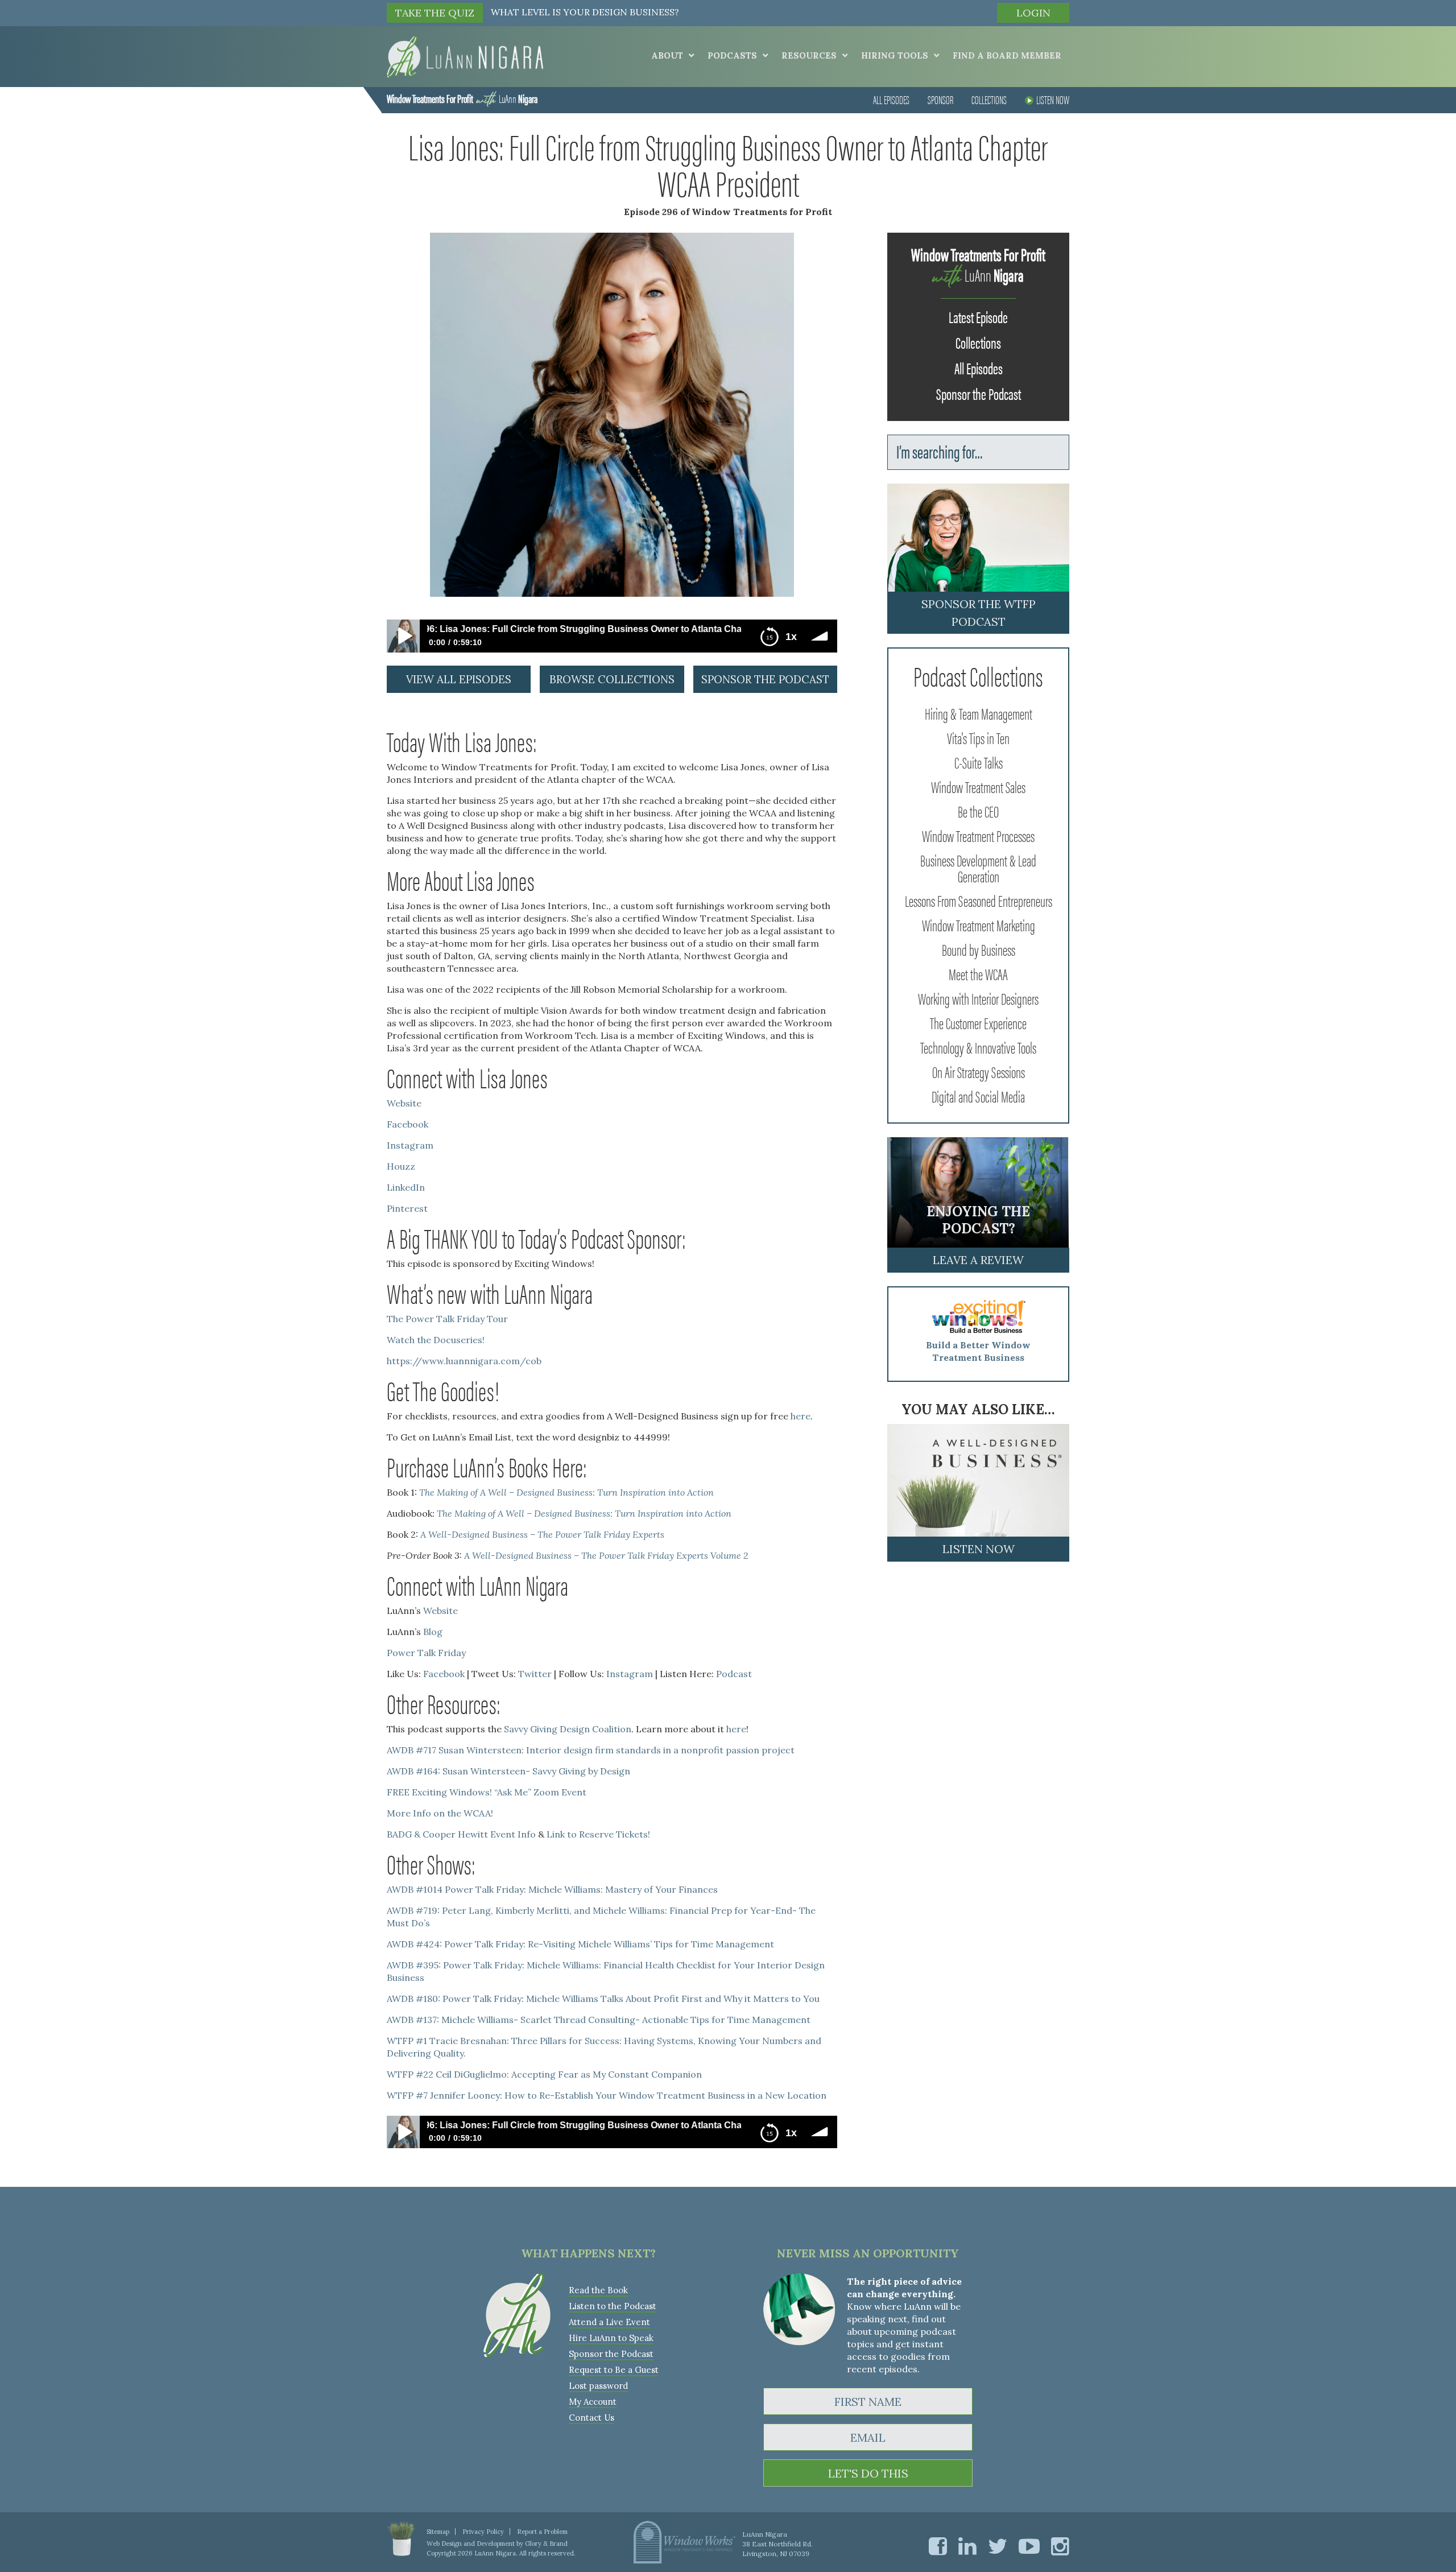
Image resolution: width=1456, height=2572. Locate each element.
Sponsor (940, 99)
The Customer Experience (978, 1022)
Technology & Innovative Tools (978, 1047)
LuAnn (462, 98)
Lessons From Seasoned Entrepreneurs (979, 900)
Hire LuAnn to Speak (611, 2338)
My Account (593, 2402)
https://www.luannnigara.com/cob (464, 1361)
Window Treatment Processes (978, 835)
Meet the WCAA (978, 973)
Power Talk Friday (426, 1653)
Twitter (535, 1674)
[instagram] (1060, 2546)
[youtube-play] (1029, 2546)
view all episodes (459, 679)
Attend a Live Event (609, 2322)
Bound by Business (979, 949)
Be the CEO (978, 811)
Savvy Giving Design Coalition (568, 1729)
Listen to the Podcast (613, 2306)
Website (404, 1103)
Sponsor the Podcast (979, 393)
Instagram (410, 1145)
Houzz (401, 1166)
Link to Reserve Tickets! (598, 1834)
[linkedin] (967, 2546)
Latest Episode (978, 316)
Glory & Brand (546, 2544)
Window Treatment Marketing (979, 924)
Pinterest (407, 1208)
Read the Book (598, 2290)
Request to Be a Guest (614, 2370)
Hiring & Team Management (979, 713)
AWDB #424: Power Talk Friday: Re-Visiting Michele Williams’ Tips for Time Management (580, 1944)
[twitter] (998, 2546)
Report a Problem (542, 2532)
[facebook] (938, 2546)
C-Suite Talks (979, 762)
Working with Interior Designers (978, 998)
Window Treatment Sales (978, 786)
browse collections (612, 679)
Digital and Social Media (978, 1096)
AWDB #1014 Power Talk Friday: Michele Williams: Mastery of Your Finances (552, 1889)
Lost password (598, 2386)
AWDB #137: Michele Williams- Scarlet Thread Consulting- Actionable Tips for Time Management (599, 2020)
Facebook (408, 1124)
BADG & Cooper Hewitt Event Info (461, 1834)
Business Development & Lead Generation (978, 868)
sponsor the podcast (765, 679)
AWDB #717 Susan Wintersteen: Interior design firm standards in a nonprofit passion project (591, 1750)
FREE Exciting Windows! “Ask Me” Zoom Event (487, 1792)
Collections (989, 99)
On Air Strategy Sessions (979, 1071)
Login (1033, 13)
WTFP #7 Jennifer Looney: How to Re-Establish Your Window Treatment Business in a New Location (607, 2095)
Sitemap (438, 2532)
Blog (433, 1632)
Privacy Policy (483, 2532)
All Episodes (891, 99)
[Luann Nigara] (465, 56)
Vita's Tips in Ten (978, 737)
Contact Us (591, 2418)
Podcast (734, 1674)
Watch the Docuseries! (436, 1340)
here (801, 1416)
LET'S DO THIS (868, 2473)
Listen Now (1053, 99)
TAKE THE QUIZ (435, 13)
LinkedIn (406, 1187)
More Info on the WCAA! (440, 1813)
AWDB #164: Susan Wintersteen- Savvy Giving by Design (508, 1771)
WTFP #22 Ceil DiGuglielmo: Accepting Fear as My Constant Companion (544, 2074)
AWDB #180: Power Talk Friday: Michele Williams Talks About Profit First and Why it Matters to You (603, 1999)
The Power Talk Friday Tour (447, 1319)
